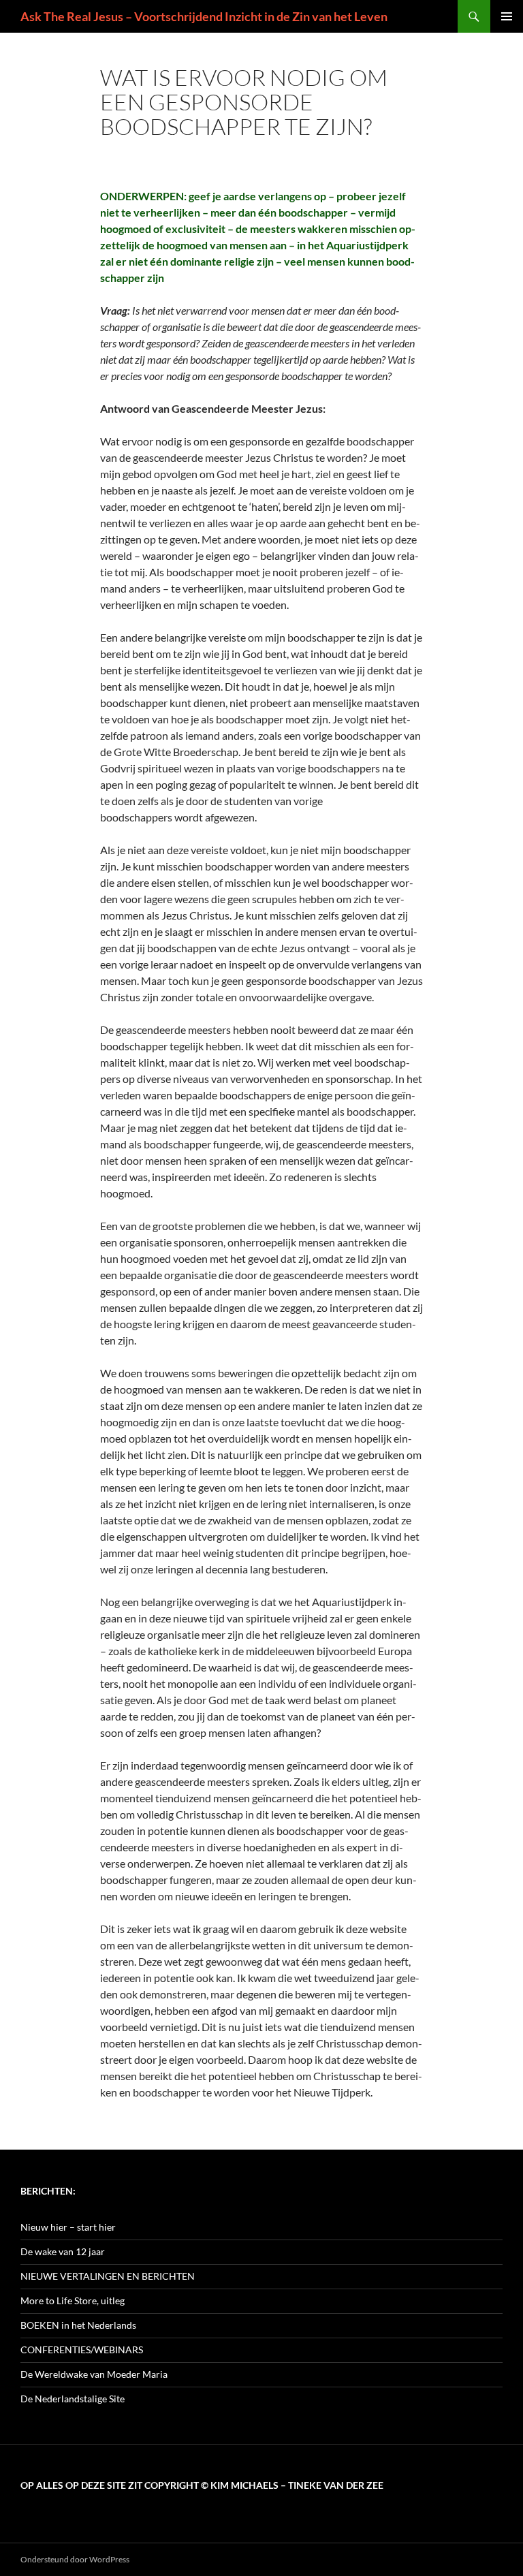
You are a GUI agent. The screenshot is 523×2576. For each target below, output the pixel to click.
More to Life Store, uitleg (73, 2300)
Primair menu (507, 16)
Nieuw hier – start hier (68, 2227)
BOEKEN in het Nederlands (78, 2325)
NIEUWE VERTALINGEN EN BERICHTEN (108, 2276)
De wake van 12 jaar (63, 2251)
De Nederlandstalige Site (73, 2399)
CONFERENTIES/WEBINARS (82, 2350)
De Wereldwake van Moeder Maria (94, 2374)
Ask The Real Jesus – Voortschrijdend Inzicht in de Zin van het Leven (204, 16)
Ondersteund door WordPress (75, 2559)
